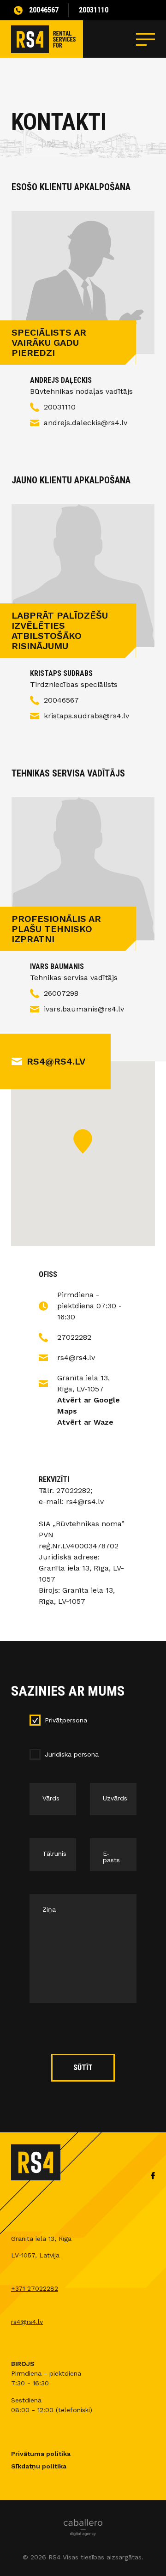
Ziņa (49, 1909)
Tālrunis (54, 1854)
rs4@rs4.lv (56, 1061)
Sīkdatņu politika (39, 2466)
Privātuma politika (41, 2454)
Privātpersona (66, 1720)
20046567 (44, 10)
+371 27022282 (35, 2288)
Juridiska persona (72, 1754)
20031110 (94, 10)
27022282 (74, 1337)
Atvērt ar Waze (85, 1422)
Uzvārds (115, 1798)
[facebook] (153, 2178)
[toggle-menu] (145, 39)
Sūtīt (83, 2067)
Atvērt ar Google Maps (89, 1405)
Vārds (51, 1798)
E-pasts (111, 1857)
